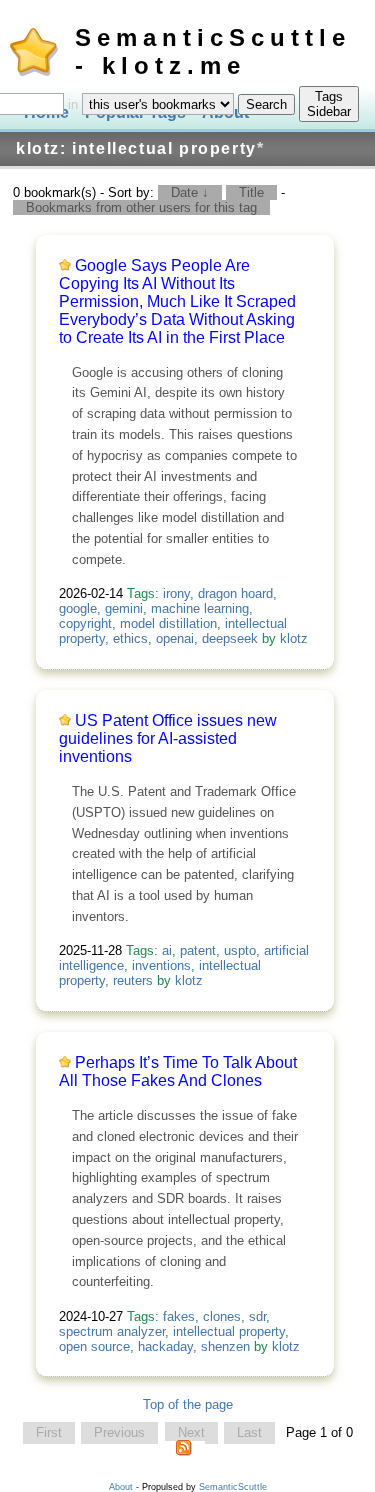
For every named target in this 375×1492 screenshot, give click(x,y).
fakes (179, 1316)
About (121, 1487)
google (78, 608)
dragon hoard (235, 593)
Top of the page (188, 1404)
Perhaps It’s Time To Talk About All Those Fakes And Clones (178, 1071)
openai (175, 638)
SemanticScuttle (233, 1487)
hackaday (165, 1346)
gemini (124, 608)
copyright (85, 623)
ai (167, 950)
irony (176, 593)
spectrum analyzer (112, 1331)
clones (222, 1316)
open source (94, 1346)
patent (198, 950)
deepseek (230, 638)
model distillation (168, 623)
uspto (240, 950)
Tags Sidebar (329, 104)
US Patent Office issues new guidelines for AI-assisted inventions (168, 738)
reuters (133, 980)
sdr (257, 1316)
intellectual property (229, 1331)
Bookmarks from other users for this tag (141, 207)
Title (251, 192)
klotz (294, 638)
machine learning (200, 608)
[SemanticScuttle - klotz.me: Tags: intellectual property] (184, 1452)
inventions (161, 965)
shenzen (225, 1346)
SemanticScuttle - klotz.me (213, 51)
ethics (130, 638)
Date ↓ (190, 192)
